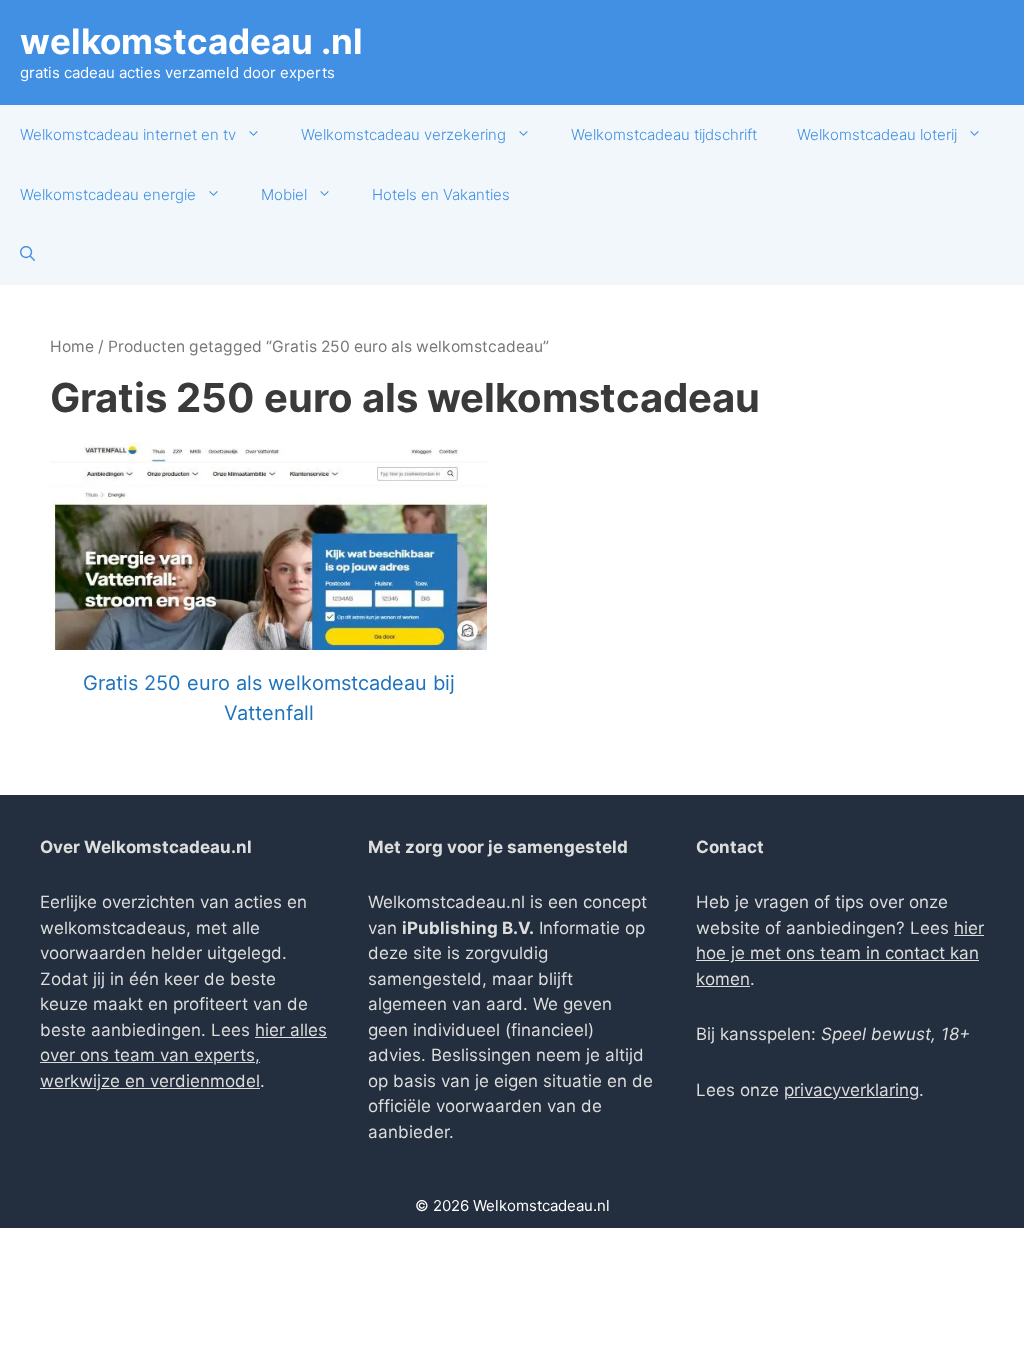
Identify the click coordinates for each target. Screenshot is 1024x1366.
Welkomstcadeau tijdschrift (664, 134)
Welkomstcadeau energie (108, 194)
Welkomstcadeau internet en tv (128, 134)
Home (72, 346)
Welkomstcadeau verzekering (403, 134)
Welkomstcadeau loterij (877, 134)
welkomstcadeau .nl (191, 41)
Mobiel (284, 194)
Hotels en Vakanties (441, 194)
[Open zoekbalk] (27, 255)
